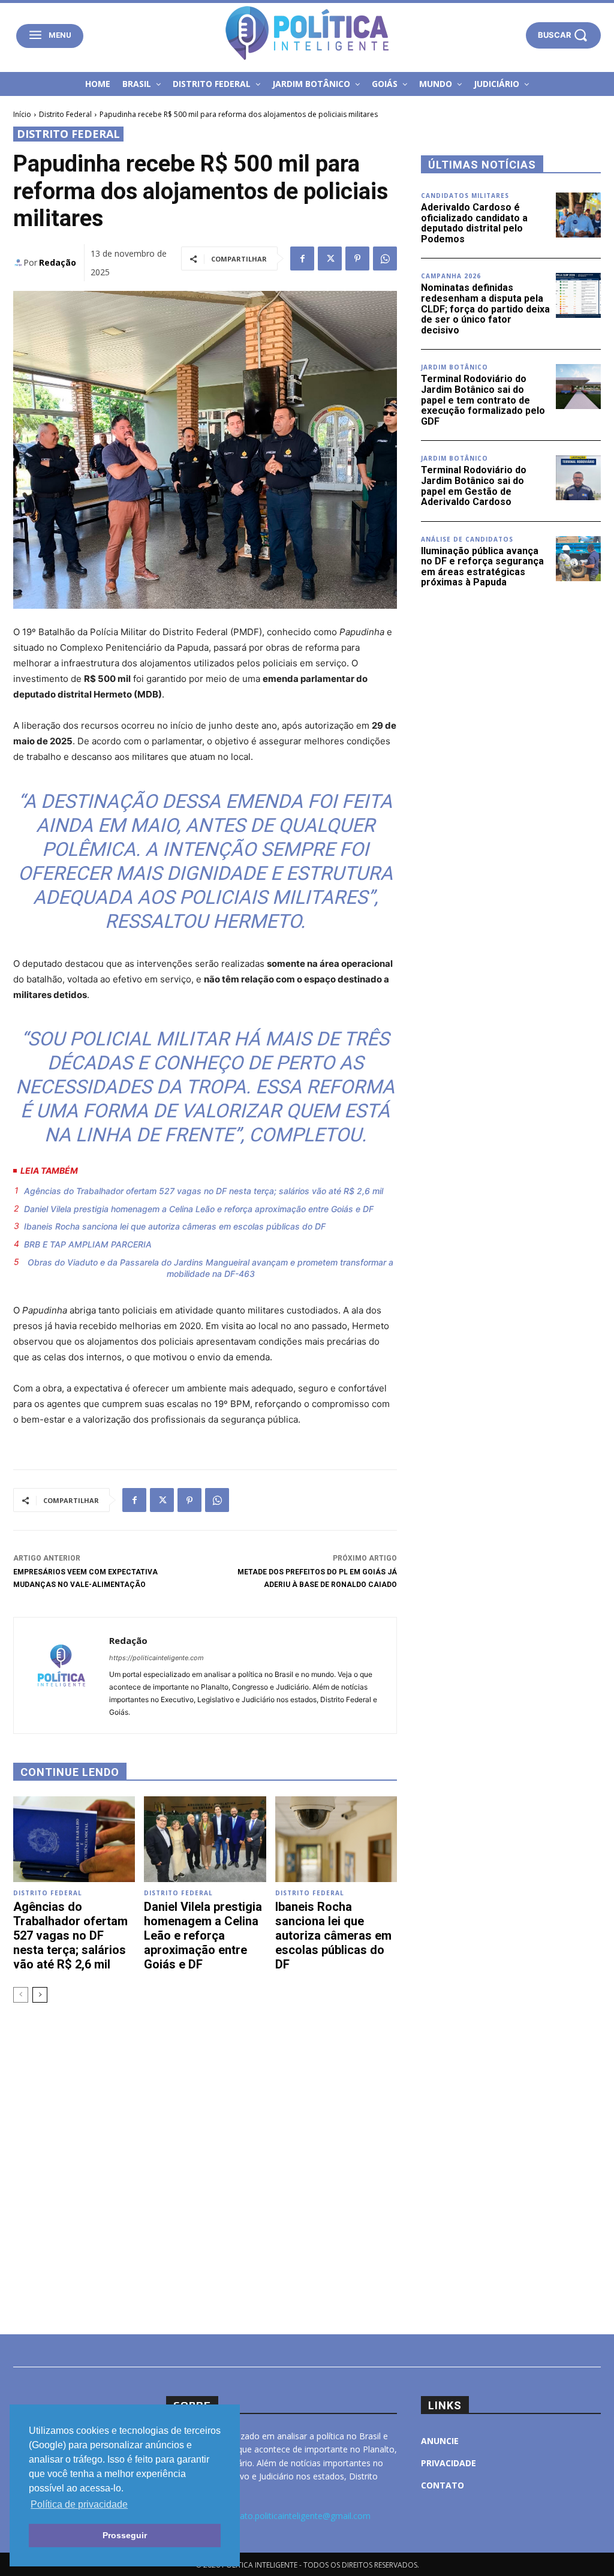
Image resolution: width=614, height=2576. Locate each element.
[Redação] (18, 263)
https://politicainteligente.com (156, 1658)
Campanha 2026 (451, 276)
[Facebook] (302, 258)
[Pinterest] (357, 258)
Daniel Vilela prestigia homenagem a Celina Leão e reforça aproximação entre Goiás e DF (199, 1209)
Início (22, 114)
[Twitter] (330, 258)
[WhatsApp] (385, 258)
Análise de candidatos (467, 539)
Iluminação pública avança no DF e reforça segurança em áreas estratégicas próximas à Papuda (482, 567)
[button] (563, 35)
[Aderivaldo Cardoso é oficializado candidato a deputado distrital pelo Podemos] (578, 215)
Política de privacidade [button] (79, 2504)
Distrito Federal (65, 114)
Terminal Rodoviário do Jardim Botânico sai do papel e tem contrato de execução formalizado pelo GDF (483, 400)
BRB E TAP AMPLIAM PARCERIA (88, 1244)
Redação (58, 262)
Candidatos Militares (465, 196)
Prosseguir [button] (125, 2535)
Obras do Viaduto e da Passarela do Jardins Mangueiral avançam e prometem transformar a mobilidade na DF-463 (210, 1268)
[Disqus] (205, 2153)
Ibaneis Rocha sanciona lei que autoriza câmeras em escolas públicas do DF (175, 1226)
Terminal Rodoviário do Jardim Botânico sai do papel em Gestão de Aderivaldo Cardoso (474, 486)
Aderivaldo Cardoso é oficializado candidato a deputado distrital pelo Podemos (474, 223)
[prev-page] (21, 1995)
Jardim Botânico (455, 367)
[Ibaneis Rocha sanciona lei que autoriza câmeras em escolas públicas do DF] (336, 1839)
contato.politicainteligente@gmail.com (297, 2516)
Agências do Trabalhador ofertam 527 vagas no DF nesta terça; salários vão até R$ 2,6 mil (204, 1191)
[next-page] (40, 1995)
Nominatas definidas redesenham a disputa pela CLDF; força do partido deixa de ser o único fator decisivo (485, 309)
